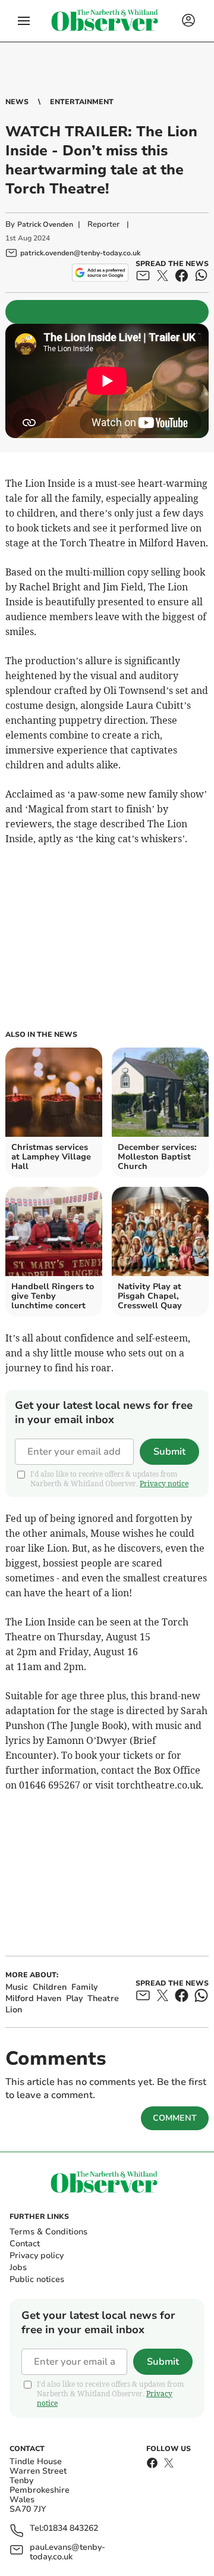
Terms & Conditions (48, 2232)
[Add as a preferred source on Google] (100, 273)
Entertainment (82, 102)
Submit (169, 1452)
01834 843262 (71, 2529)
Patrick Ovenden (45, 224)
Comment (175, 2118)
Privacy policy (37, 2255)
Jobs (18, 2267)
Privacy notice (164, 1484)
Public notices (37, 2279)
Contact (25, 2244)
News (17, 102)
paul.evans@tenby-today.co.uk (67, 2552)
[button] (24, 21)
